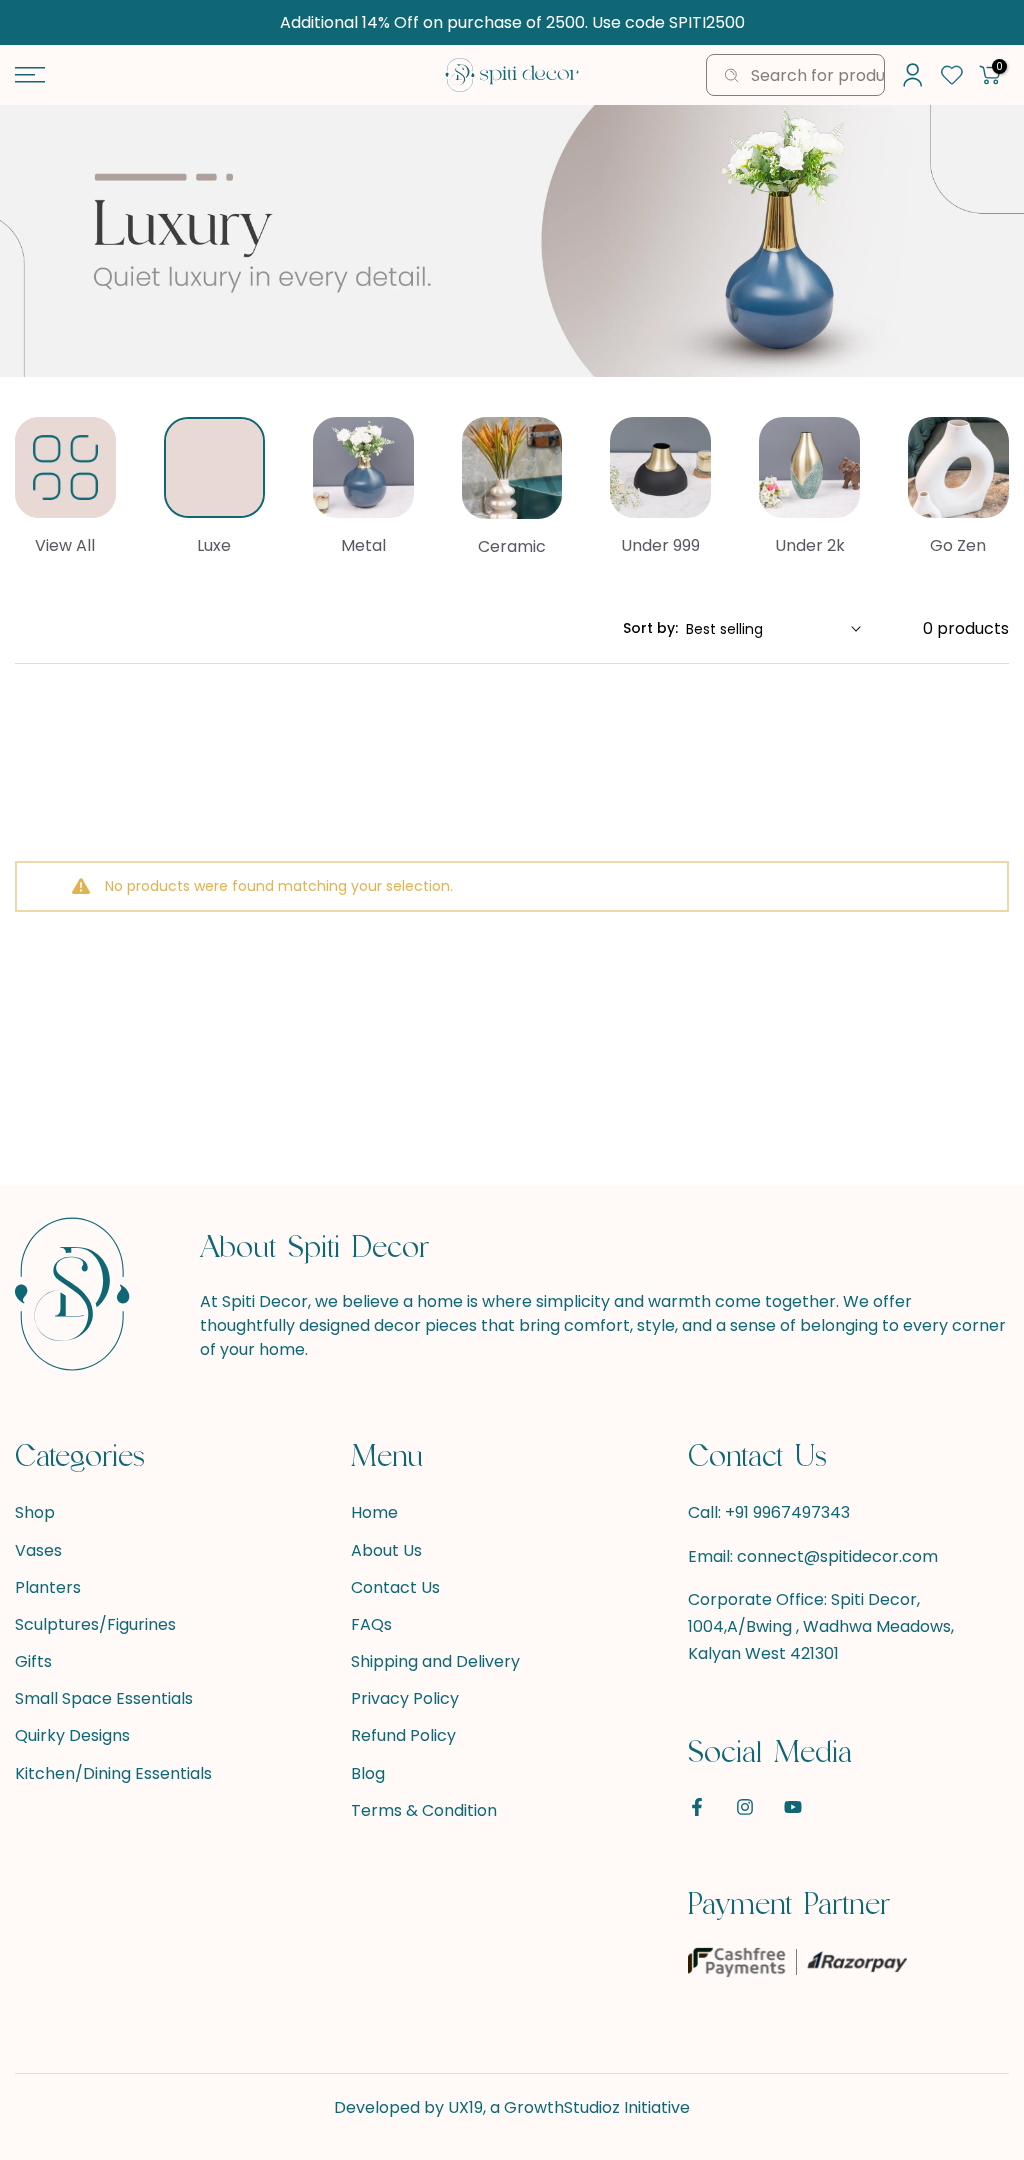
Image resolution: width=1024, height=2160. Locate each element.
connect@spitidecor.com (837, 1557)
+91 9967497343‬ (787, 1513)
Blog (368, 1774)
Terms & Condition (424, 1811)
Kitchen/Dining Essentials (113, 1774)
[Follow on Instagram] (745, 1807)
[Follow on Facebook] (697, 1807)
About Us (386, 1551)
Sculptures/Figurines (95, 1625)
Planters (48, 1588)
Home (374, 1513)
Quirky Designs (72, 1736)
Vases (38, 1551)
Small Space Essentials (104, 1699)
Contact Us (395, 1588)
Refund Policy (403, 1736)
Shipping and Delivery (435, 1662)
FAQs (371, 1625)
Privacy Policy (405, 1699)
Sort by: (650, 628)
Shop (35, 1513)
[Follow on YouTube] (793, 1807)
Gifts (33, 1662)
